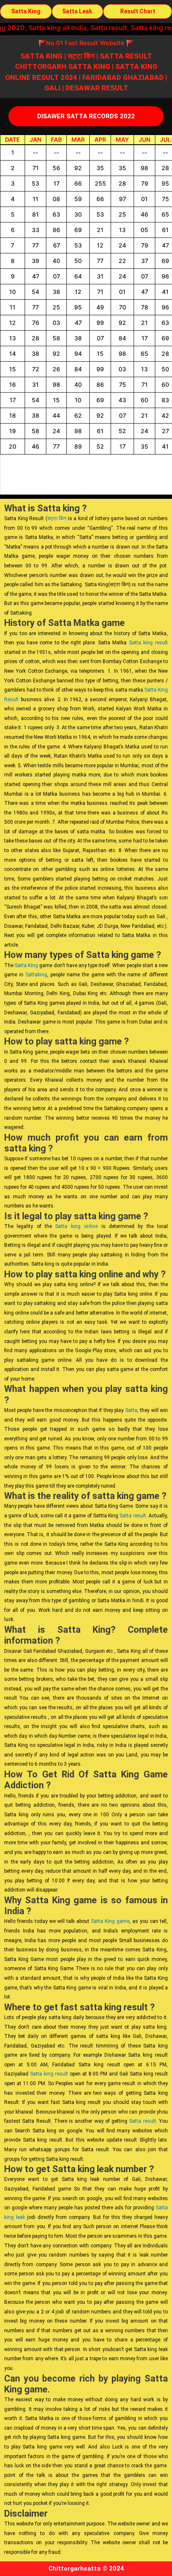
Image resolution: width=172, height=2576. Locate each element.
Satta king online (76, 1226)
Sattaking (36, 975)
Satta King (26, 965)
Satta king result (148, 643)
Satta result (133, 1516)
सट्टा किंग (57, 518)
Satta (131, 1410)
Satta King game (110, 1921)
